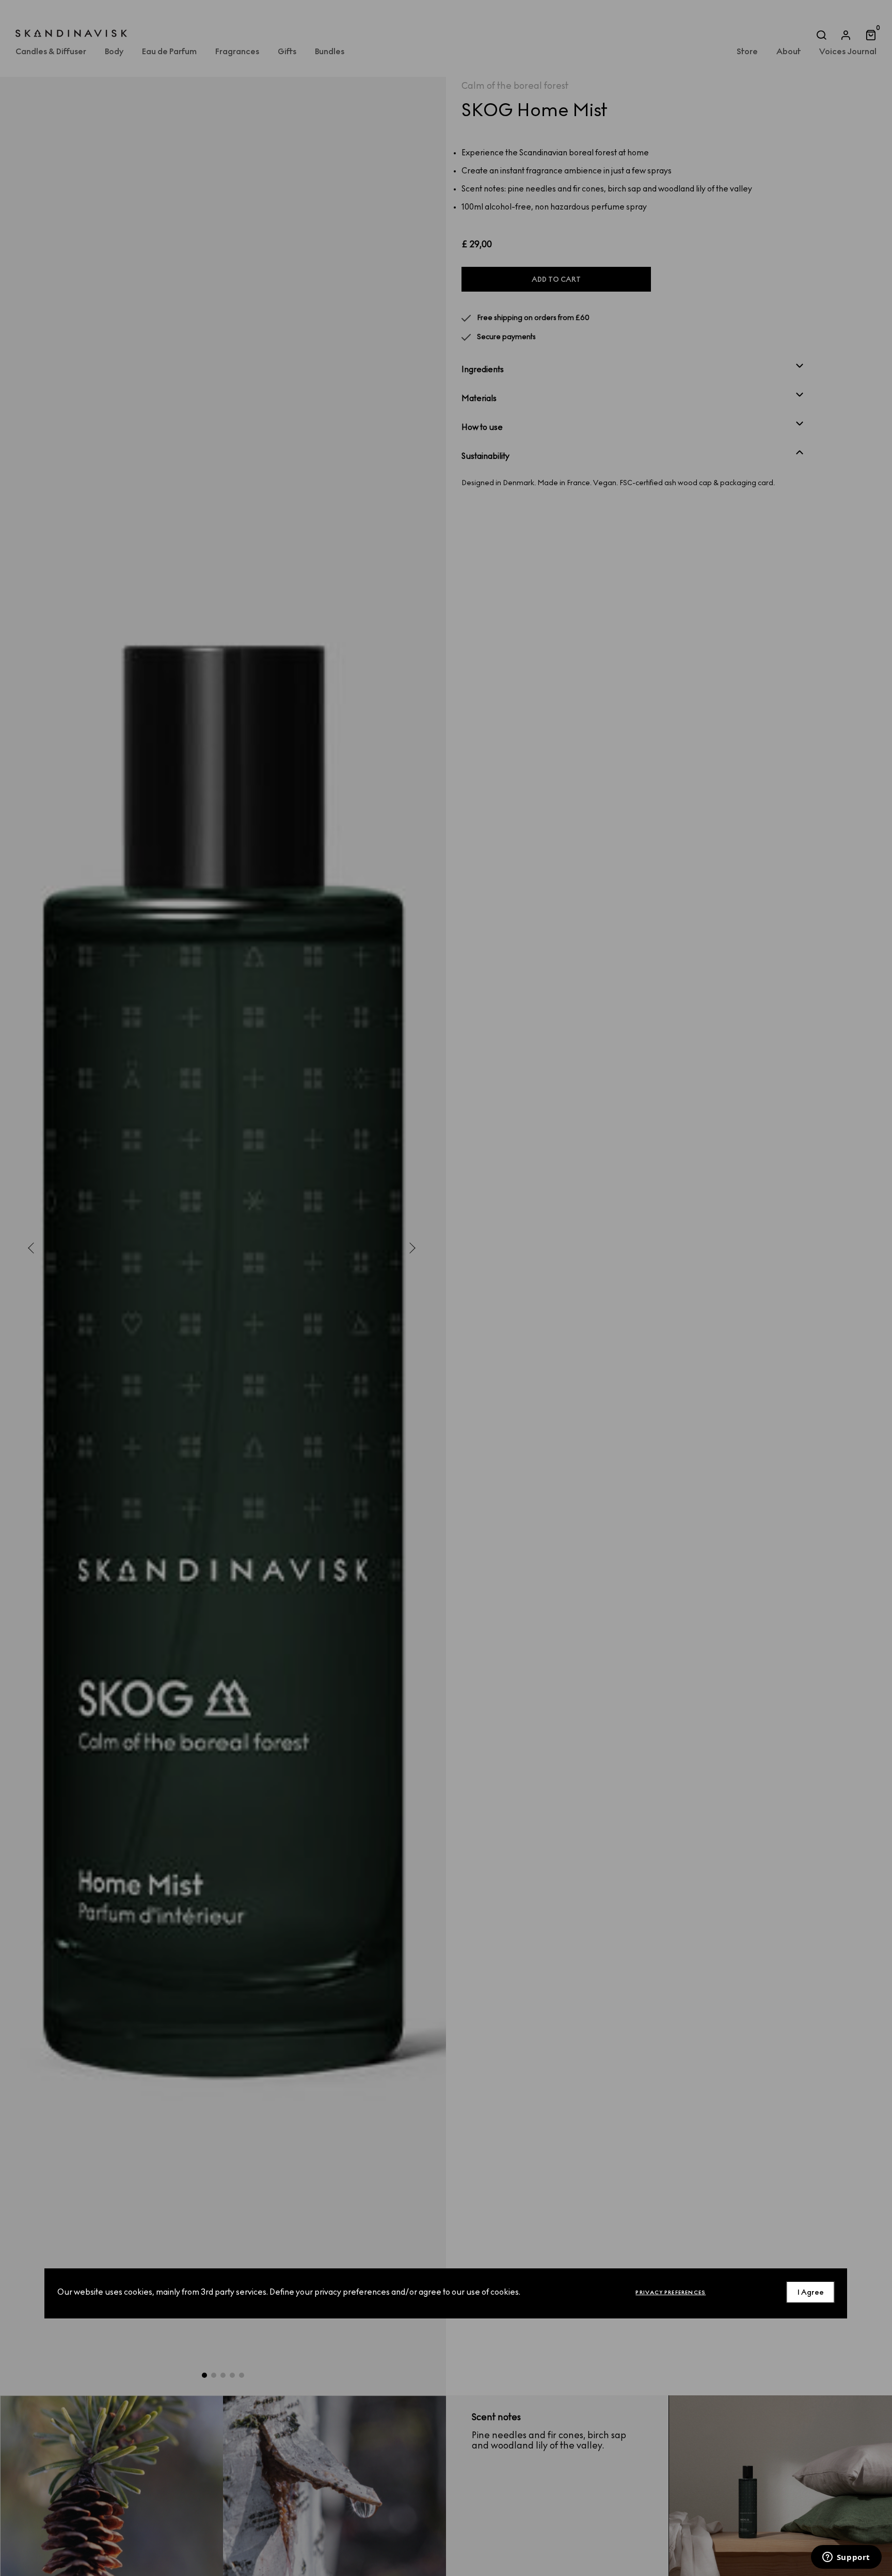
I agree (811, 2292)
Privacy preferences (671, 2292)
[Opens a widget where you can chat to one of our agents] (846, 2558)
